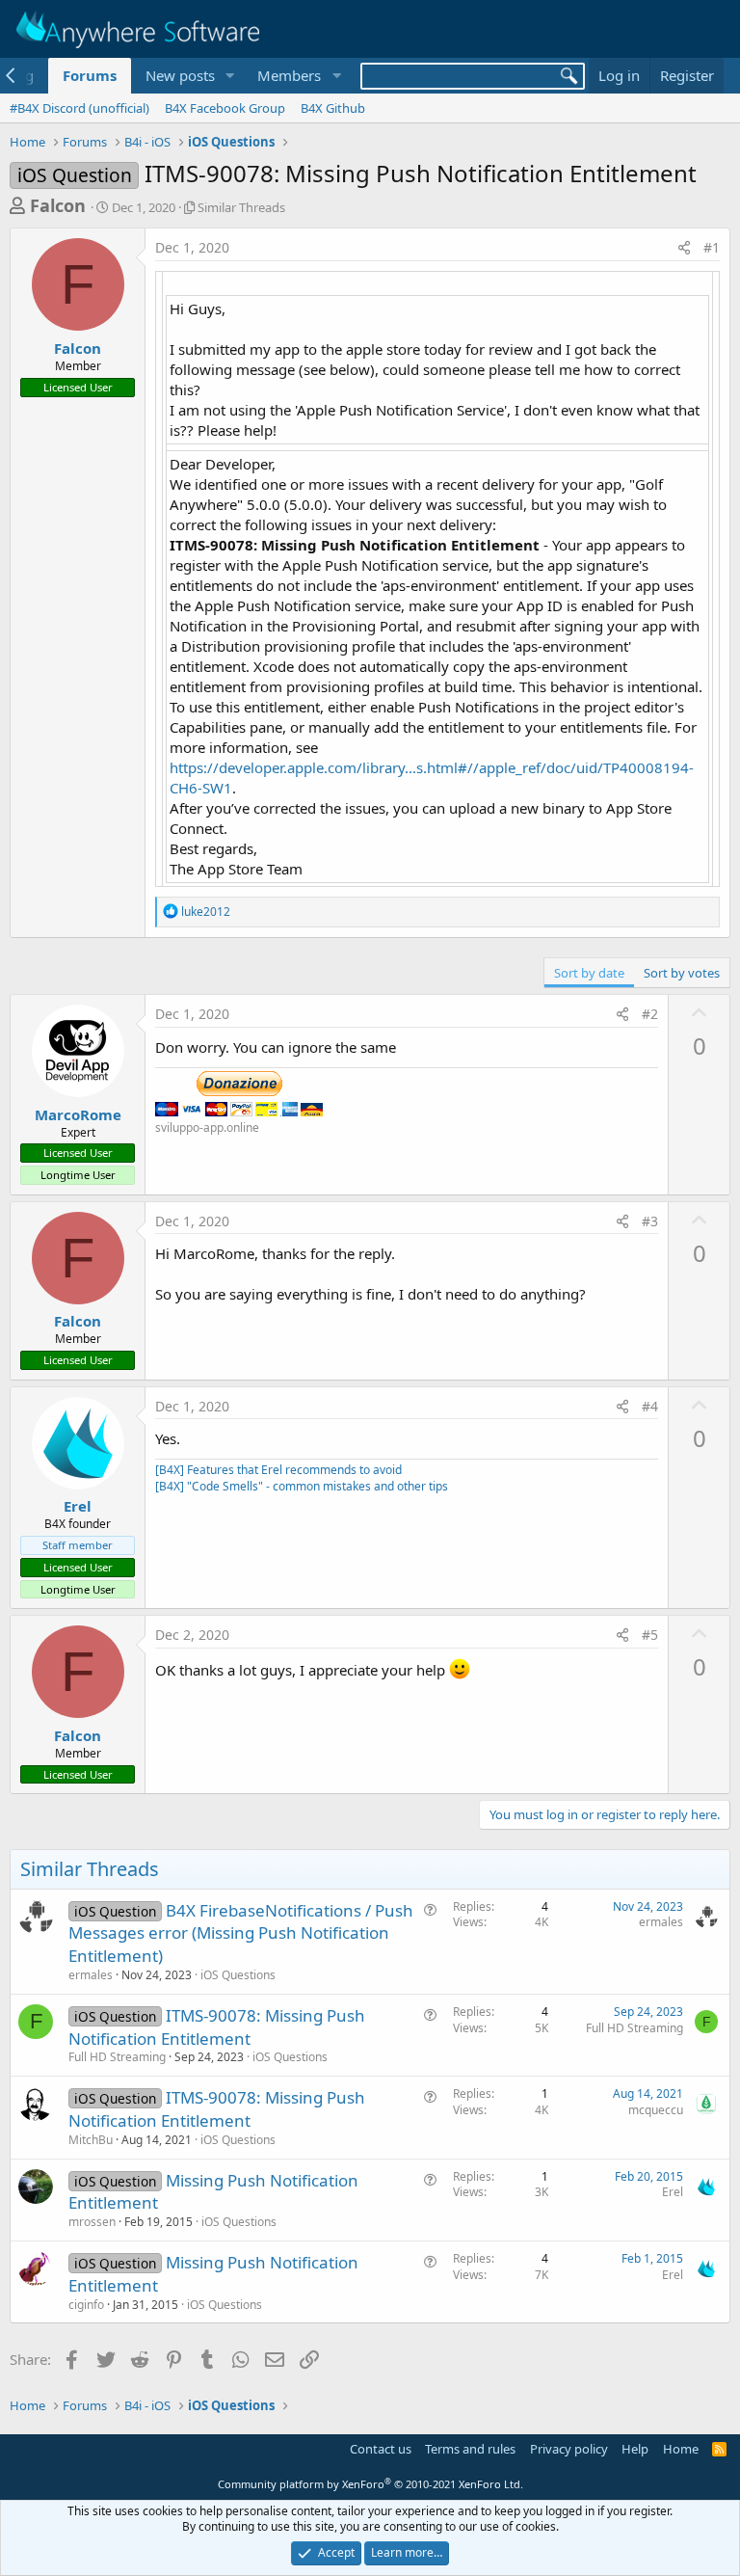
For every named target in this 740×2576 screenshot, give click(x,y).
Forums (90, 75)
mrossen (92, 2222)
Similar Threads (241, 207)
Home (681, 2449)
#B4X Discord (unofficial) (79, 108)
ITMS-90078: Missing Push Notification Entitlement (217, 2027)
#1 (712, 247)
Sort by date (589, 973)
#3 (650, 1221)
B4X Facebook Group (225, 108)
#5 (650, 1635)
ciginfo (86, 2305)
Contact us (381, 2449)
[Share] (684, 248)
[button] (229, 76)
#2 (650, 1014)
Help (635, 2449)
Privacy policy (569, 2449)
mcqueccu (656, 2110)
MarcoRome (78, 1114)
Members (289, 75)
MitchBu (91, 2140)
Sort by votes (682, 973)
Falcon (58, 205)
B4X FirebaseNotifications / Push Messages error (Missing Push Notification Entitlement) (241, 1933)
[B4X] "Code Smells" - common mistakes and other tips (302, 1486)
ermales (91, 1975)
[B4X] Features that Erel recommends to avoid (278, 1470)
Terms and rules (470, 2449)
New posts (180, 75)
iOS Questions (238, 1975)
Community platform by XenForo (370, 2484)
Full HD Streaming (117, 2057)
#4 (650, 1406)
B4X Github (333, 108)
